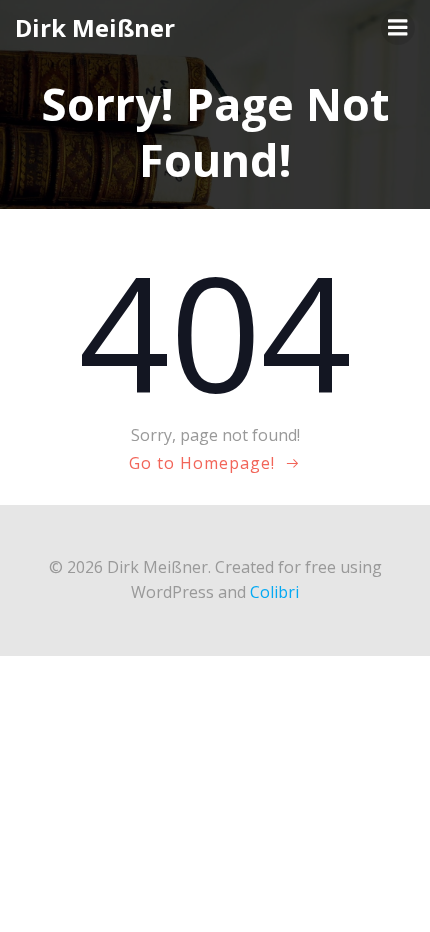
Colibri (274, 592)
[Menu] (398, 28)
